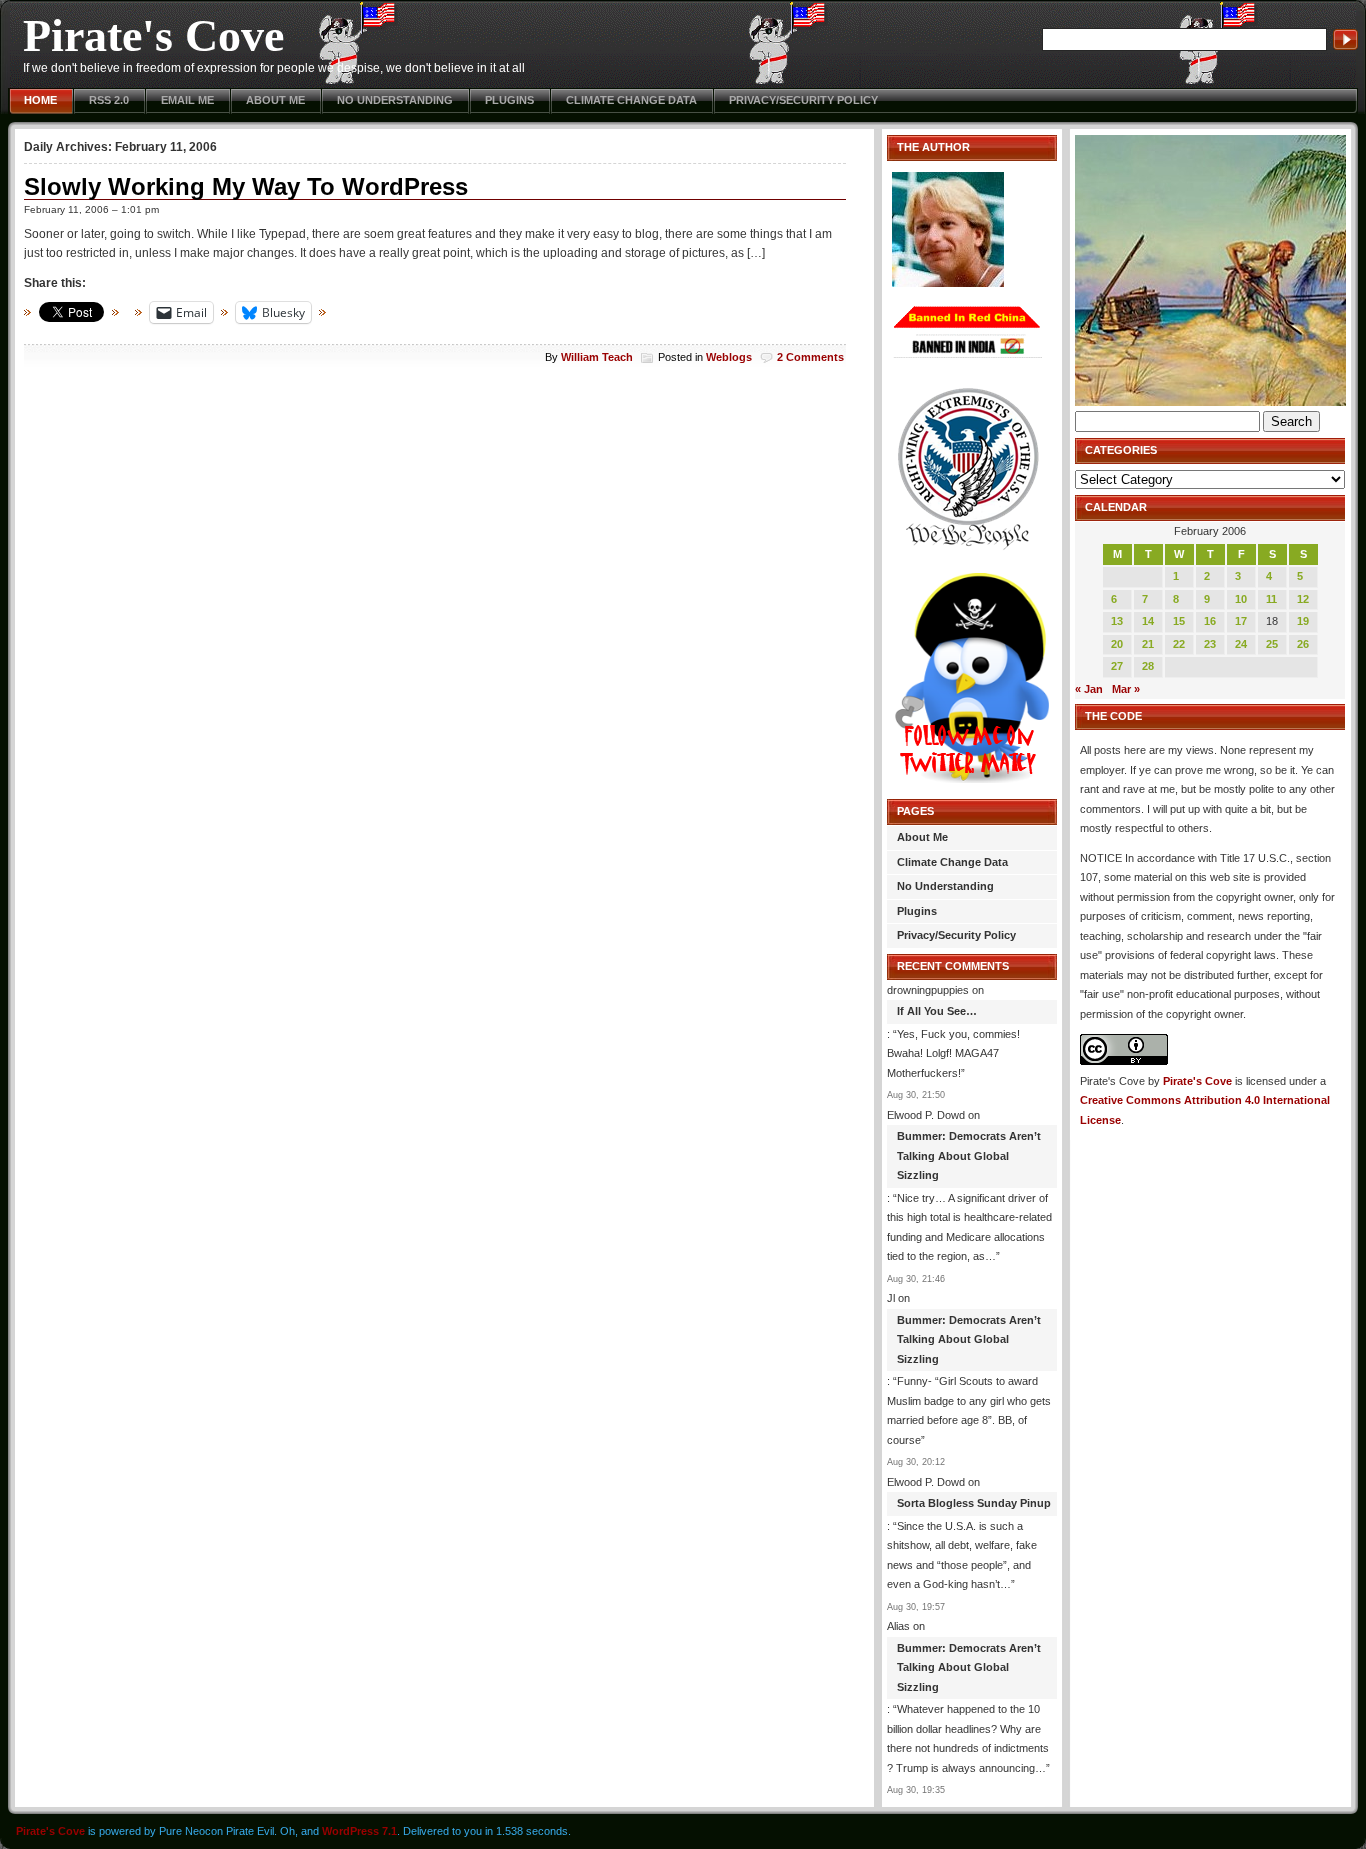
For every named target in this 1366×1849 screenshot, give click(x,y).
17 (1241, 621)
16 (1210, 621)
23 (1210, 644)
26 (1303, 644)
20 (1117, 644)
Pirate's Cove (153, 35)
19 (1303, 621)
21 (1148, 644)
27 (1117, 666)
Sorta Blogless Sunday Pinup (974, 1503)
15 (1179, 621)
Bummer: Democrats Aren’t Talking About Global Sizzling (969, 1155)
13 (1117, 621)
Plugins (509, 100)
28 (1148, 666)
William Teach (597, 357)
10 (1241, 599)
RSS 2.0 (109, 100)
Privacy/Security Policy (803, 100)
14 (1148, 621)
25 (1272, 644)
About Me (275, 100)
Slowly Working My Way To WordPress (246, 186)
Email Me (187, 100)
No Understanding (395, 100)
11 (1271, 599)
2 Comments (810, 357)
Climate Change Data (631, 100)
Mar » (1126, 689)
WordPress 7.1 (359, 1831)
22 (1179, 644)
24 (1241, 644)
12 (1303, 599)
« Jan (1089, 689)
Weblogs (729, 357)
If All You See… (937, 1011)
